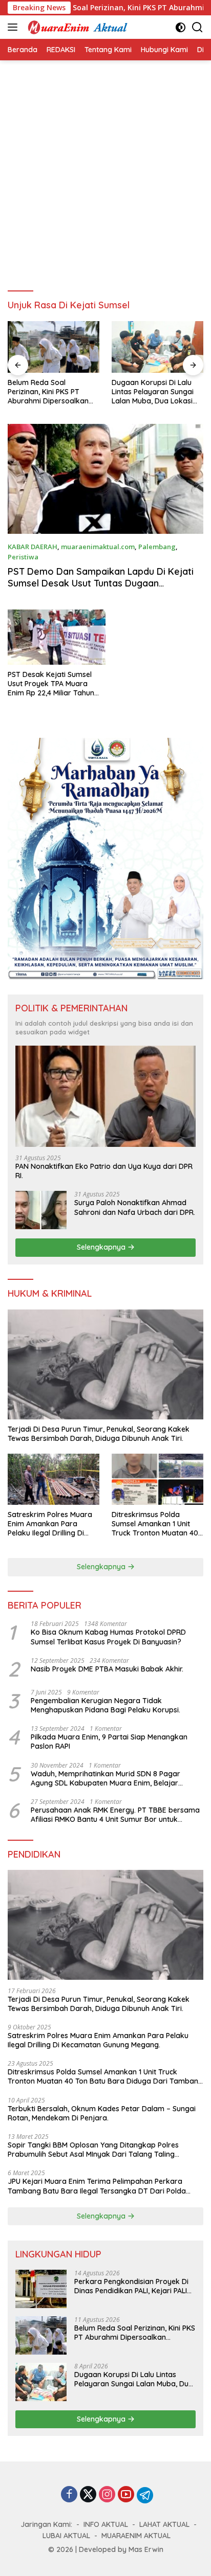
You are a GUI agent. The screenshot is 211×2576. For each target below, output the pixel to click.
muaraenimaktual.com (98, 547)
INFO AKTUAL (106, 2524)
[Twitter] (88, 2495)
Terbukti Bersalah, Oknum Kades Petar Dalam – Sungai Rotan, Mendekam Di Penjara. (102, 2113)
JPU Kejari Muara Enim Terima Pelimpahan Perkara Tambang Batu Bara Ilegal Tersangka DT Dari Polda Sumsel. (97, 2186)
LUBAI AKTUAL (66, 2536)
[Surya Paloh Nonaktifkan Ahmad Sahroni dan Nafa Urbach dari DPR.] (41, 1210)
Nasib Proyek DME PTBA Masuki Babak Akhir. (107, 1669)
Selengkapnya (102, 1247)
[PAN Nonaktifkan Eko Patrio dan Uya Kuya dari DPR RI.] (105, 1096)
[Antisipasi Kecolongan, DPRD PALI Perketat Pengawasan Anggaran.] (157, 347)
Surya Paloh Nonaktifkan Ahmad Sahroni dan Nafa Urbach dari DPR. (135, 1207)
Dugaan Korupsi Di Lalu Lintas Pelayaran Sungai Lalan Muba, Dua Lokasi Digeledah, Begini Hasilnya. (53, 392)
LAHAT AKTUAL (164, 2524)
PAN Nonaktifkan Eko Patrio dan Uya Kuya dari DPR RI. (104, 1171)
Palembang (157, 547)
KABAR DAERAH (33, 547)
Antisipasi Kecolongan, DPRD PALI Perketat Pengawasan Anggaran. (153, 392)
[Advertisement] (105, 171)
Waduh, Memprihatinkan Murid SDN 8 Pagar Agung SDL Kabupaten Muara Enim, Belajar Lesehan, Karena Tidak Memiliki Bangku (105, 1778)
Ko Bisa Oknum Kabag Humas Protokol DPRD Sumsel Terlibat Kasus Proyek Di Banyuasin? (108, 1637)
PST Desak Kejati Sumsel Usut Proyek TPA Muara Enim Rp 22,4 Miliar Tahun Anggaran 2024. (51, 684)
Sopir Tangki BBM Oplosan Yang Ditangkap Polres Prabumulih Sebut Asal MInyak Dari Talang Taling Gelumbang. (93, 2150)
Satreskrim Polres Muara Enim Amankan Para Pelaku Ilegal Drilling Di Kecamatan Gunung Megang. (50, 1524)
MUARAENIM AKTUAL (136, 2536)
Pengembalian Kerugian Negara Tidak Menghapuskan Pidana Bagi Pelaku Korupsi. (105, 1705)
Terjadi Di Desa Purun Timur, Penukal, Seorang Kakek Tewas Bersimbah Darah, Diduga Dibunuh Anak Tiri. (99, 1434)
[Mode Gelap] (181, 27)
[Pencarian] (197, 27)
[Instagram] (107, 2495)
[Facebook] (69, 2495)
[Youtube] (126, 2495)
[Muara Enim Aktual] (77, 27)
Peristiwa (23, 557)
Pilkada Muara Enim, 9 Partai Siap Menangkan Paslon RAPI (109, 1742)
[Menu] (15, 27)
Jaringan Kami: (46, 2524)
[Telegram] (145, 2495)
